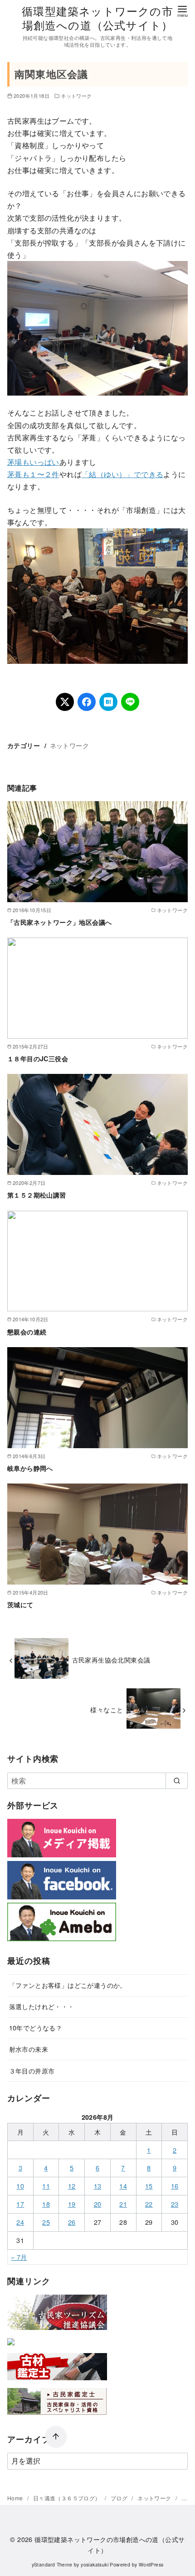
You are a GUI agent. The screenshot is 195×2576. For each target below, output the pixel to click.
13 (98, 2186)
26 (72, 2222)
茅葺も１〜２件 (33, 474)
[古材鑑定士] (57, 2382)
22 (149, 2204)
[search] (177, 1781)
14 (123, 2186)
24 (20, 2222)
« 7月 (19, 2257)
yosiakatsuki (95, 2564)
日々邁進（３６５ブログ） (68, 2498)
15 (149, 2186)
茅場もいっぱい (33, 462)
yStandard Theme (52, 2564)
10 (20, 2186)
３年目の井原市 (32, 2071)
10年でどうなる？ (36, 2027)
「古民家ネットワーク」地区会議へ (59, 922)
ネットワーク (76, 96)
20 (98, 2204)
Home (16, 2498)
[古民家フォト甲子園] (11, 2347)
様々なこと (107, 1709)
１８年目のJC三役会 (38, 1058)
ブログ (120, 2498)
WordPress (151, 2564)
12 (72, 2186)
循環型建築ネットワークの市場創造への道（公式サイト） (97, 18)
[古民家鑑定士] (57, 2417)
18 (46, 2204)
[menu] (182, 11)
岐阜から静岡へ (30, 1468)
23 (175, 2204)
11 (46, 2186)
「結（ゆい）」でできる (122, 474)
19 (72, 2204)
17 (20, 2204)
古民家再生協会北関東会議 (111, 1660)
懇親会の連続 (27, 1332)
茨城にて (20, 1605)
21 (123, 2204)
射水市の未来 (29, 2049)
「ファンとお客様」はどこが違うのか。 (68, 1985)
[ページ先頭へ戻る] (56, 2437)
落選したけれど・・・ (42, 2006)
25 (46, 2222)
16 (175, 2186)
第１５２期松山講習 (37, 1195)
